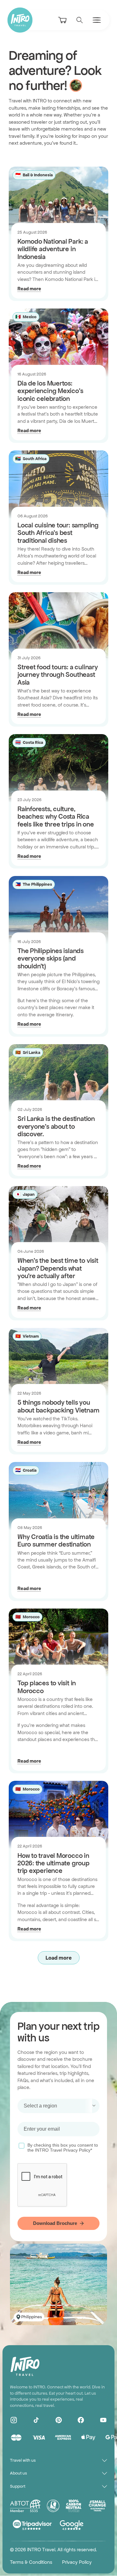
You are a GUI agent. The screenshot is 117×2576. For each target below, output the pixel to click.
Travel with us (23, 2460)
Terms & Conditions (31, 2562)
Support (18, 2486)
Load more (59, 1958)
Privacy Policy (77, 2562)
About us (18, 2473)
